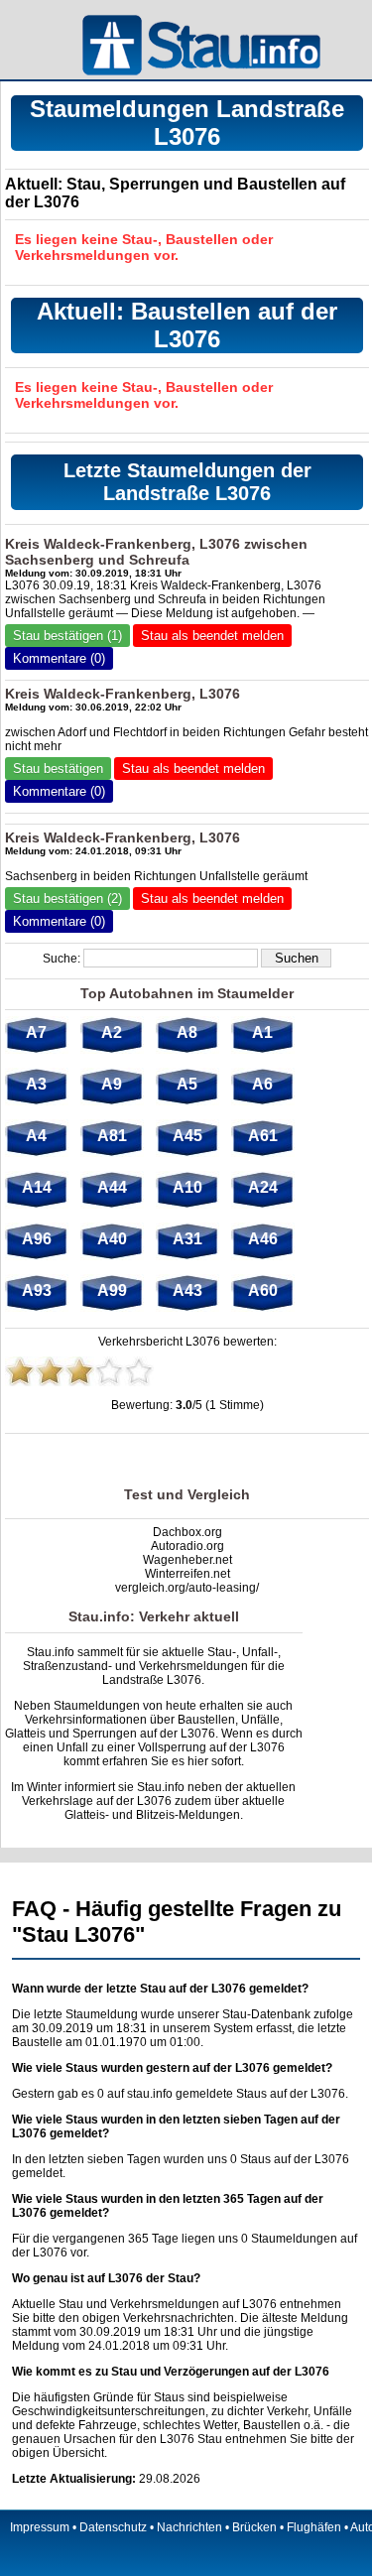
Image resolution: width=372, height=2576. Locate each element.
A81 (112, 1136)
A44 (112, 1187)
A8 (187, 1032)
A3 (36, 1084)
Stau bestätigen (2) (67, 899)
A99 (112, 1290)
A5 (187, 1084)
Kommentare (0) (59, 658)
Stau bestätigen (58, 769)
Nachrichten (189, 2527)
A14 (37, 1187)
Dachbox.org (187, 1532)
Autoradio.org (187, 1546)
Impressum (40, 2527)
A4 (36, 1136)
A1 (262, 1032)
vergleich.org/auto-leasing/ (187, 1588)
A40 (112, 1239)
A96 (37, 1239)
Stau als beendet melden (212, 636)
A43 (187, 1290)
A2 (112, 1032)
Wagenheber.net (187, 1560)
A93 (37, 1290)
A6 (262, 1084)
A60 (263, 1290)
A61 (263, 1136)
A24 (263, 1187)
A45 (187, 1136)
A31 (187, 1239)
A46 (263, 1239)
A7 (36, 1032)
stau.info (150, 2094)
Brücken (254, 2527)
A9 (112, 1084)
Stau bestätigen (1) (67, 636)
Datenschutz (113, 2527)
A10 (187, 1187)
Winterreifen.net (187, 1574)
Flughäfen (314, 2527)
